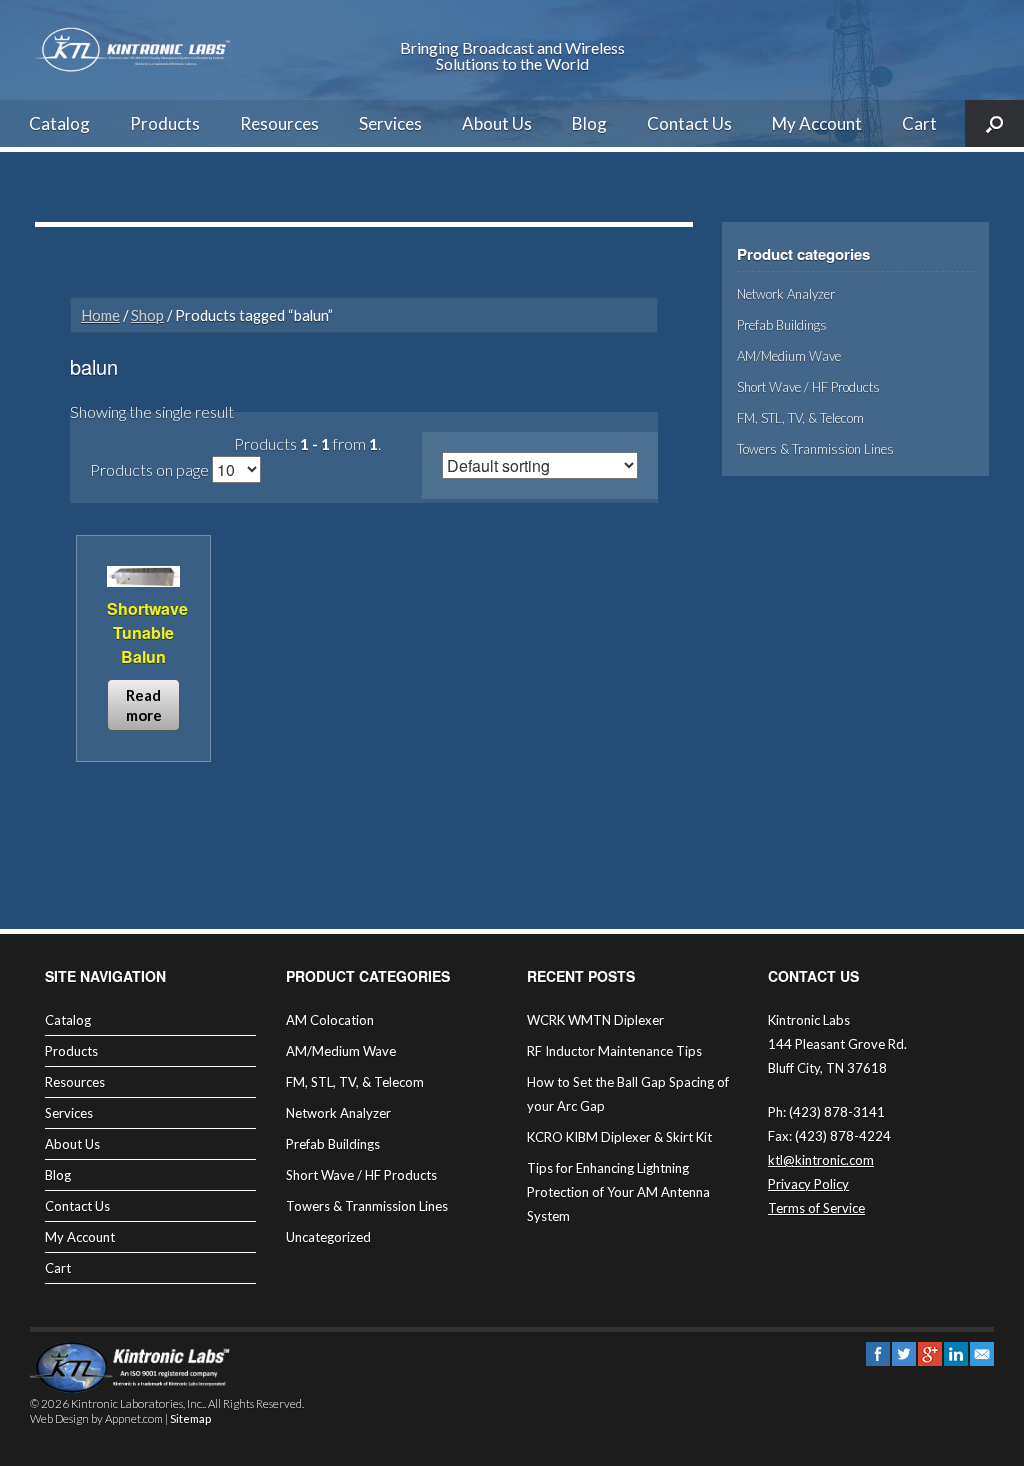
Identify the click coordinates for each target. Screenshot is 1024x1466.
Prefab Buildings (782, 325)
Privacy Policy (808, 1184)
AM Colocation (330, 1020)
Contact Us (689, 123)
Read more (144, 705)
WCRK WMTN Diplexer (595, 1020)
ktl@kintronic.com (821, 1160)
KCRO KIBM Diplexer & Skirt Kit (619, 1137)
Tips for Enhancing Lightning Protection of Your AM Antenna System (618, 1192)
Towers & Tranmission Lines (815, 449)
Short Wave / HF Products (808, 387)
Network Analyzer (786, 294)
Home (100, 315)
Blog (589, 123)
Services (390, 123)
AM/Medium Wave (789, 356)
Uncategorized (328, 1237)
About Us (497, 123)
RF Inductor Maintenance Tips (614, 1051)
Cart (919, 123)
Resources (279, 123)
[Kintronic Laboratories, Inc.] (135, 50)
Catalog (59, 123)
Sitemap (190, 1418)
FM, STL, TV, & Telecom (800, 418)
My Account (817, 123)
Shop (147, 315)
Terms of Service (816, 1208)
